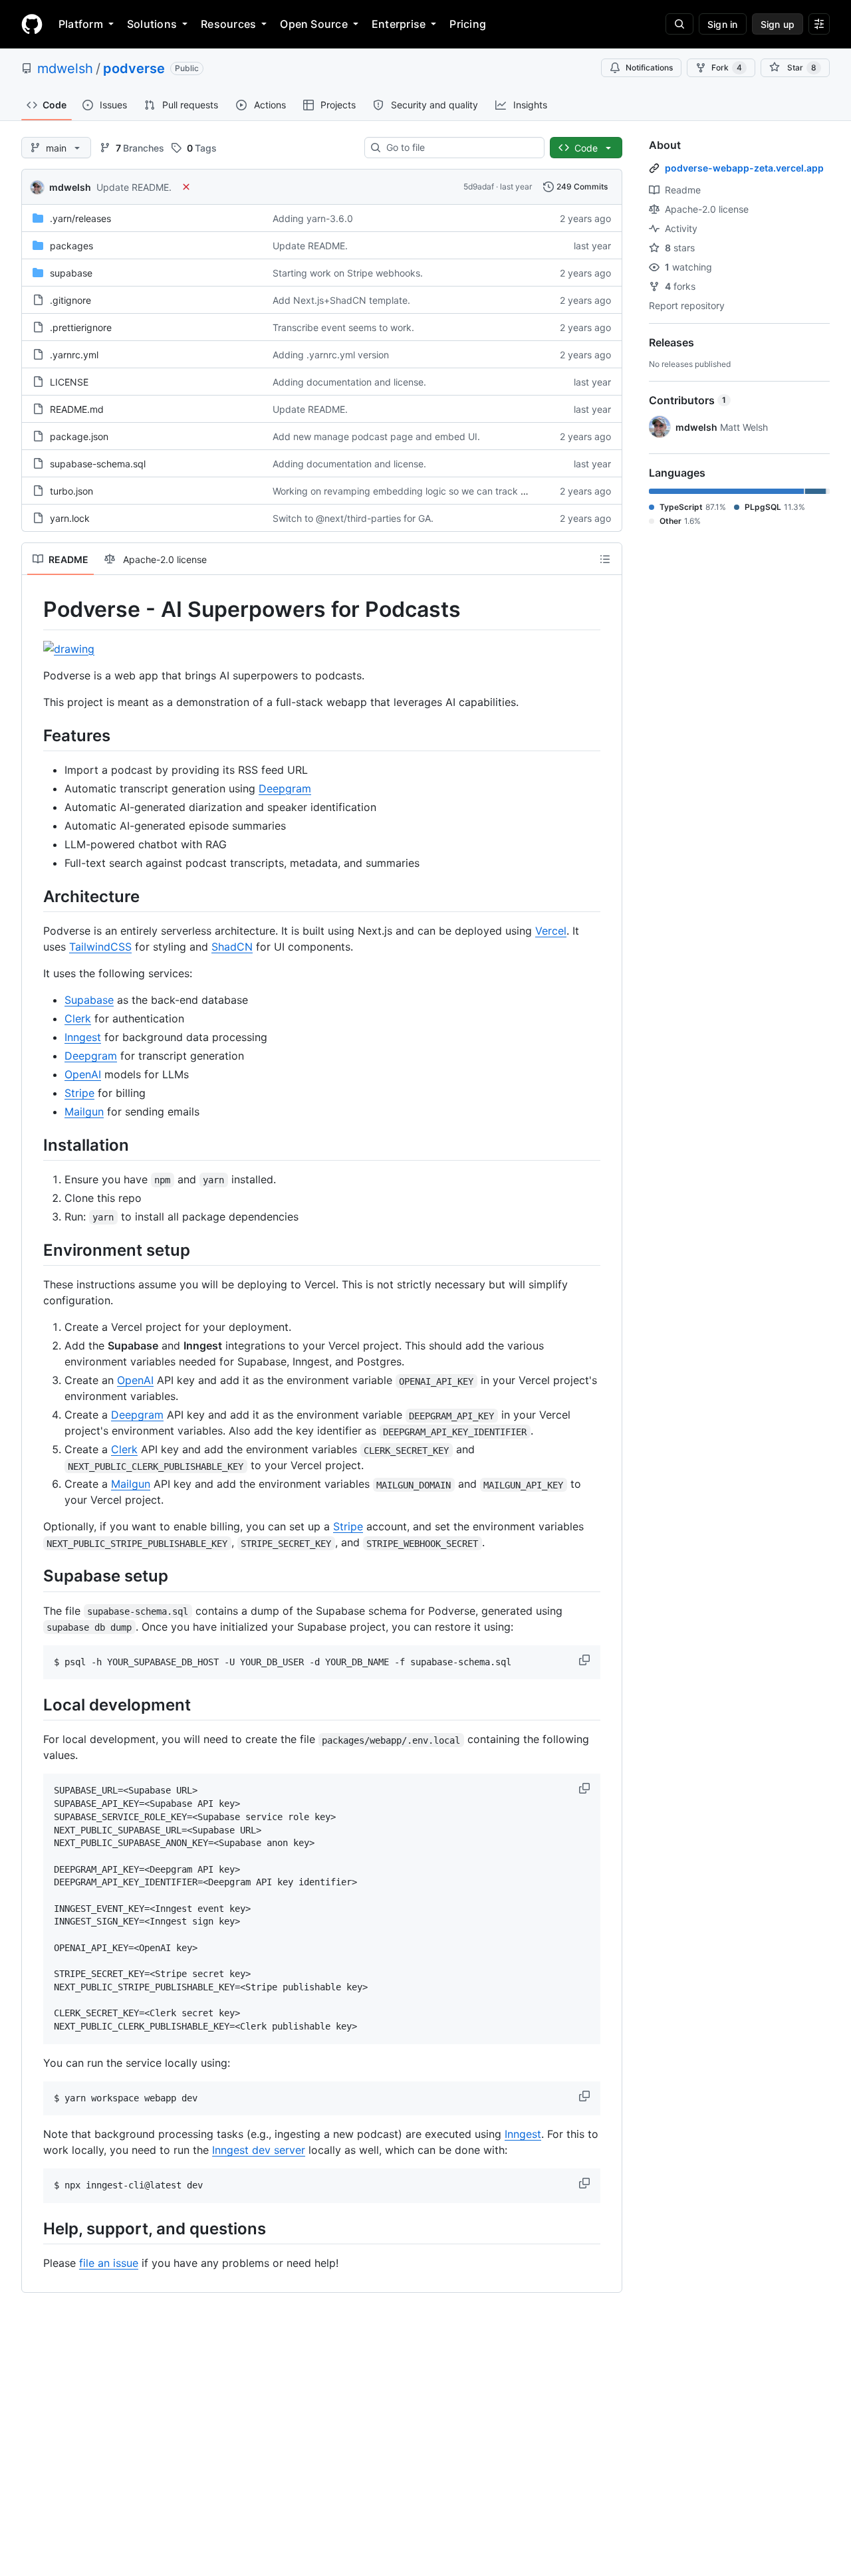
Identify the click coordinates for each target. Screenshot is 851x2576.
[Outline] (605, 559)
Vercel (551, 931)
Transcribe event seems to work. (343, 327)
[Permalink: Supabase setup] (34, 1576)
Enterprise (399, 24)
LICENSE (69, 382)
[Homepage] (32, 24)
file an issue (109, 2263)
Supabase (89, 1000)
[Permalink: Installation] (34, 1145)
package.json (79, 436)
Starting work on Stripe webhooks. (348, 273)
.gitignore (70, 300)
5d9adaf (479, 186)
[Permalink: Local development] (34, 1705)
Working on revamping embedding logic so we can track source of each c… (437, 491)
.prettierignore (81, 327)
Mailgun (84, 1112)
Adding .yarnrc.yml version (331, 355)
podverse (134, 68)
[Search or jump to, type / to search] (679, 24)
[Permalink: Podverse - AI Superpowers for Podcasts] (34, 610)
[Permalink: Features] (34, 735)
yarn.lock (70, 518)
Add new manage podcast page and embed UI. (376, 436)
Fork (727, 67)
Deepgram (285, 788)
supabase (71, 273)
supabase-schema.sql (98, 464)
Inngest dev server (259, 2150)
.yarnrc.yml (74, 355)
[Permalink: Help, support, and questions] (34, 2228)
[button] (586, 1660)
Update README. (134, 187)
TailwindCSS (100, 947)
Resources (228, 24)
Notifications (649, 67)
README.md (77, 409)
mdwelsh (65, 68)
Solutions (152, 24)
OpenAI (83, 1074)
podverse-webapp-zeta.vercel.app (744, 168)
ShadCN (232, 947)
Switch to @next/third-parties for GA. (353, 518)
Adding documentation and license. (349, 382)
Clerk (78, 1018)
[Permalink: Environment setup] (34, 1250)
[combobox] (460, 148)
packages (71, 246)
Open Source (314, 24)
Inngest (83, 1037)
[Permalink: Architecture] (34, 896)
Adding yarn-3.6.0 (313, 218)
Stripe (79, 1093)
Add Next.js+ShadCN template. (341, 300)
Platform (81, 24)
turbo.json (71, 491)
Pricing (468, 24)
